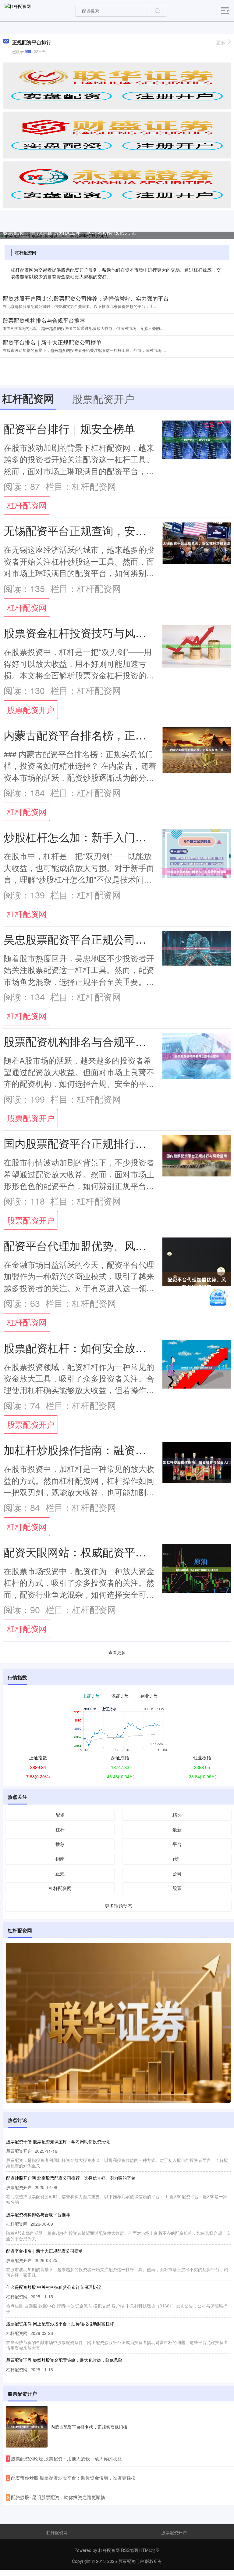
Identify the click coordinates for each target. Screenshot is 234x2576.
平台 (177, 1844)
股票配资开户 (31, 710)
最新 (177, 1829)
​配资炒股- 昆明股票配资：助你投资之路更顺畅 (58, 2497)
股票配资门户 (131, 2561)
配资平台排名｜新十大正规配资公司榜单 (52, 342)
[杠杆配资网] (18, 10)
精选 (177, 1815)
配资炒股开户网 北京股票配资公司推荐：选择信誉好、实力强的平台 (86, 298)
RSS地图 (129, 2550)
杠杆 (60, 1829)
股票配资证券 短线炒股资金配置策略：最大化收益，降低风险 (64, 2360)
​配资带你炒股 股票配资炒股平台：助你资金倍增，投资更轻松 (73, 2478)
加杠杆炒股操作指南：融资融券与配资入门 (108, 1449)
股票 (177, 1888)
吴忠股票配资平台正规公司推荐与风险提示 (108, 939)
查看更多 (117, 1652)
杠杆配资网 (27, 505)
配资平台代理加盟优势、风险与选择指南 (102, 1245)
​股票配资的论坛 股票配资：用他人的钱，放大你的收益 (66, 2458)
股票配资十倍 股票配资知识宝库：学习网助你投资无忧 (69, 232)
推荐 (60, 1844)
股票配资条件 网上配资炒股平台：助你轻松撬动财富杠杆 (60, 2324)
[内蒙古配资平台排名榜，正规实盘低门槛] (27, 2427)
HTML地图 (149, 2550)
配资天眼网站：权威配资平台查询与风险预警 (113, 1552)
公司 (177, 1873)
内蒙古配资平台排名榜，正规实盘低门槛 (102, 735)
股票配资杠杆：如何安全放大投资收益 (97, 1348)
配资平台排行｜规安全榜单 (69, 428)
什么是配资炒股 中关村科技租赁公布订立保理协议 (54, 2287)
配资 (60, 1815)
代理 (177, 1859)
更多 (221, 42)
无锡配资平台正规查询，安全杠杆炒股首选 (108, 530)
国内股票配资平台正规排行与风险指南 (97, 1143)
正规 (60, 1873)
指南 (60, 1859)
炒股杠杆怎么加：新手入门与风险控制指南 (108, 837)
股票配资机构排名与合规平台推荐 (44, 320)
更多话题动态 (119, 1906)
